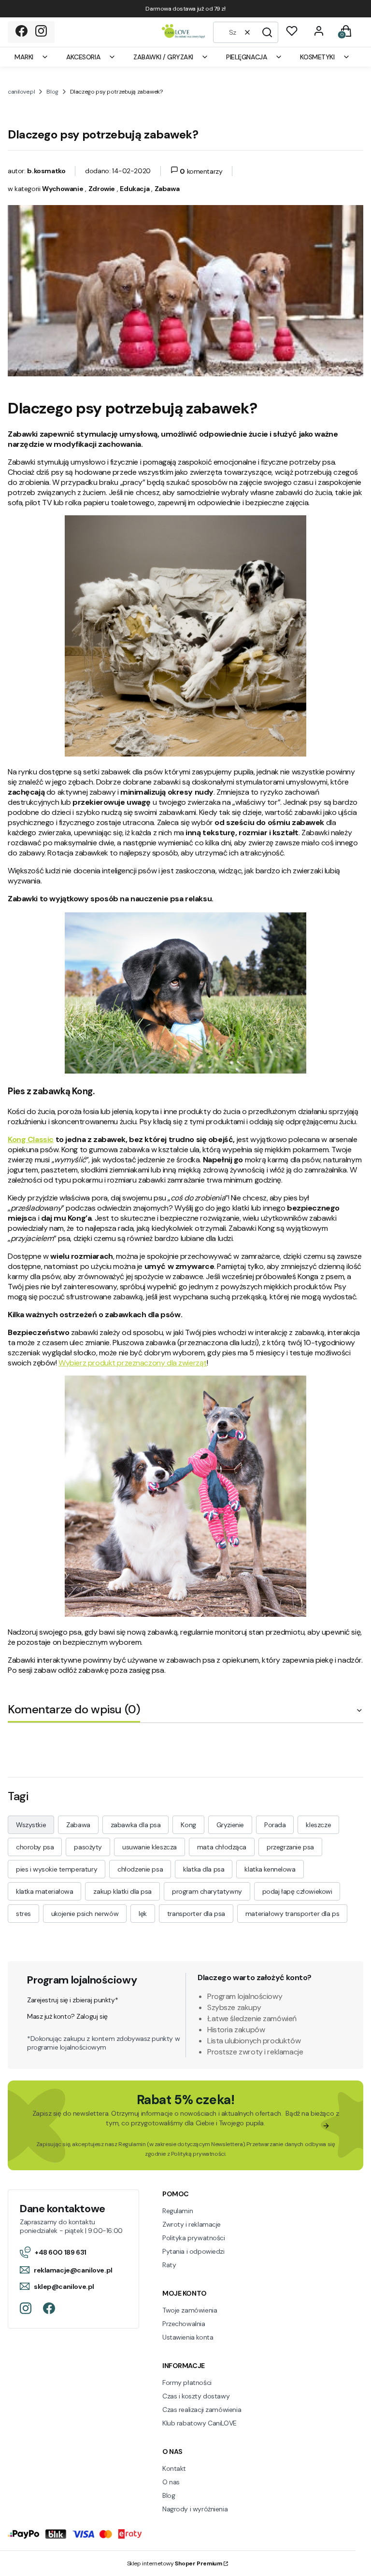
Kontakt (174, 2468)
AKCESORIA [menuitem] (83, 57)
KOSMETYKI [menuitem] (317, 57)
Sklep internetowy (175, 2563)
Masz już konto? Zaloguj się (67, 2016)
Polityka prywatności (194, 2238)
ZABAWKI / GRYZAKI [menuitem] (163, 57)
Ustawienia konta (188, 2337)
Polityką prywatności (198, 2154)
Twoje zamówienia (190, 2310)
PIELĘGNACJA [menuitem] (247, 57)
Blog (52, 92)
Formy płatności (187, 2383)
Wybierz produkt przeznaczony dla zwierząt (133, 1363)
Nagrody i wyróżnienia (195, 2509)
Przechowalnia (184, 2324)
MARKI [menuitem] (24, 57)
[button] (267, 32)
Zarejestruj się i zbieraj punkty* (72, 2000)
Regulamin (132, 2144)
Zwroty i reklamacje (192, 2224)
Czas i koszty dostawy (196, 2396)
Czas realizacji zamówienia (202, 2410)
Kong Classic (31, 1139)
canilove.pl (21, 92)
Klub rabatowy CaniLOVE (200, 2423)
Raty (169, 2265)
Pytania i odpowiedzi (193, 2251)
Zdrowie (102, 189)
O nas (171, 2482)
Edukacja (135, 189)
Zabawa (167, 189)
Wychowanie (63, 189)
